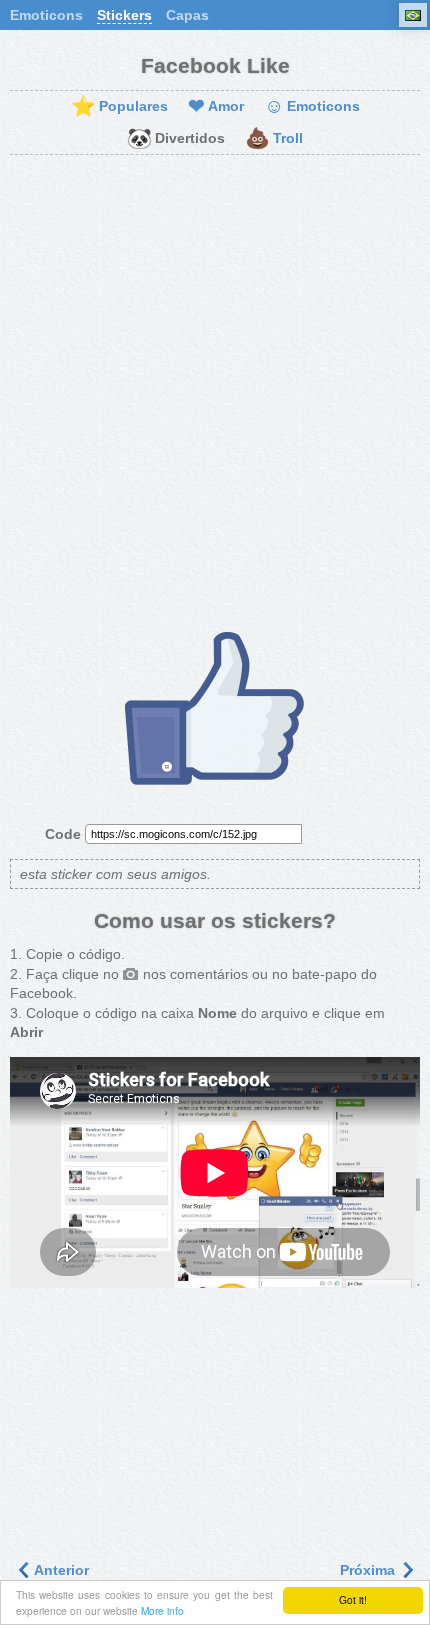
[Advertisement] (215, 390)
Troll (274, 139)
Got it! (353, 1599)
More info (162, 1610)
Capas (187, 15)
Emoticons (46, 15)
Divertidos (176, 139)
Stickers (124, 15)
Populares (119, 107)
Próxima (369, 1570)
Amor (216, 107)
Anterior (60, 1570)
